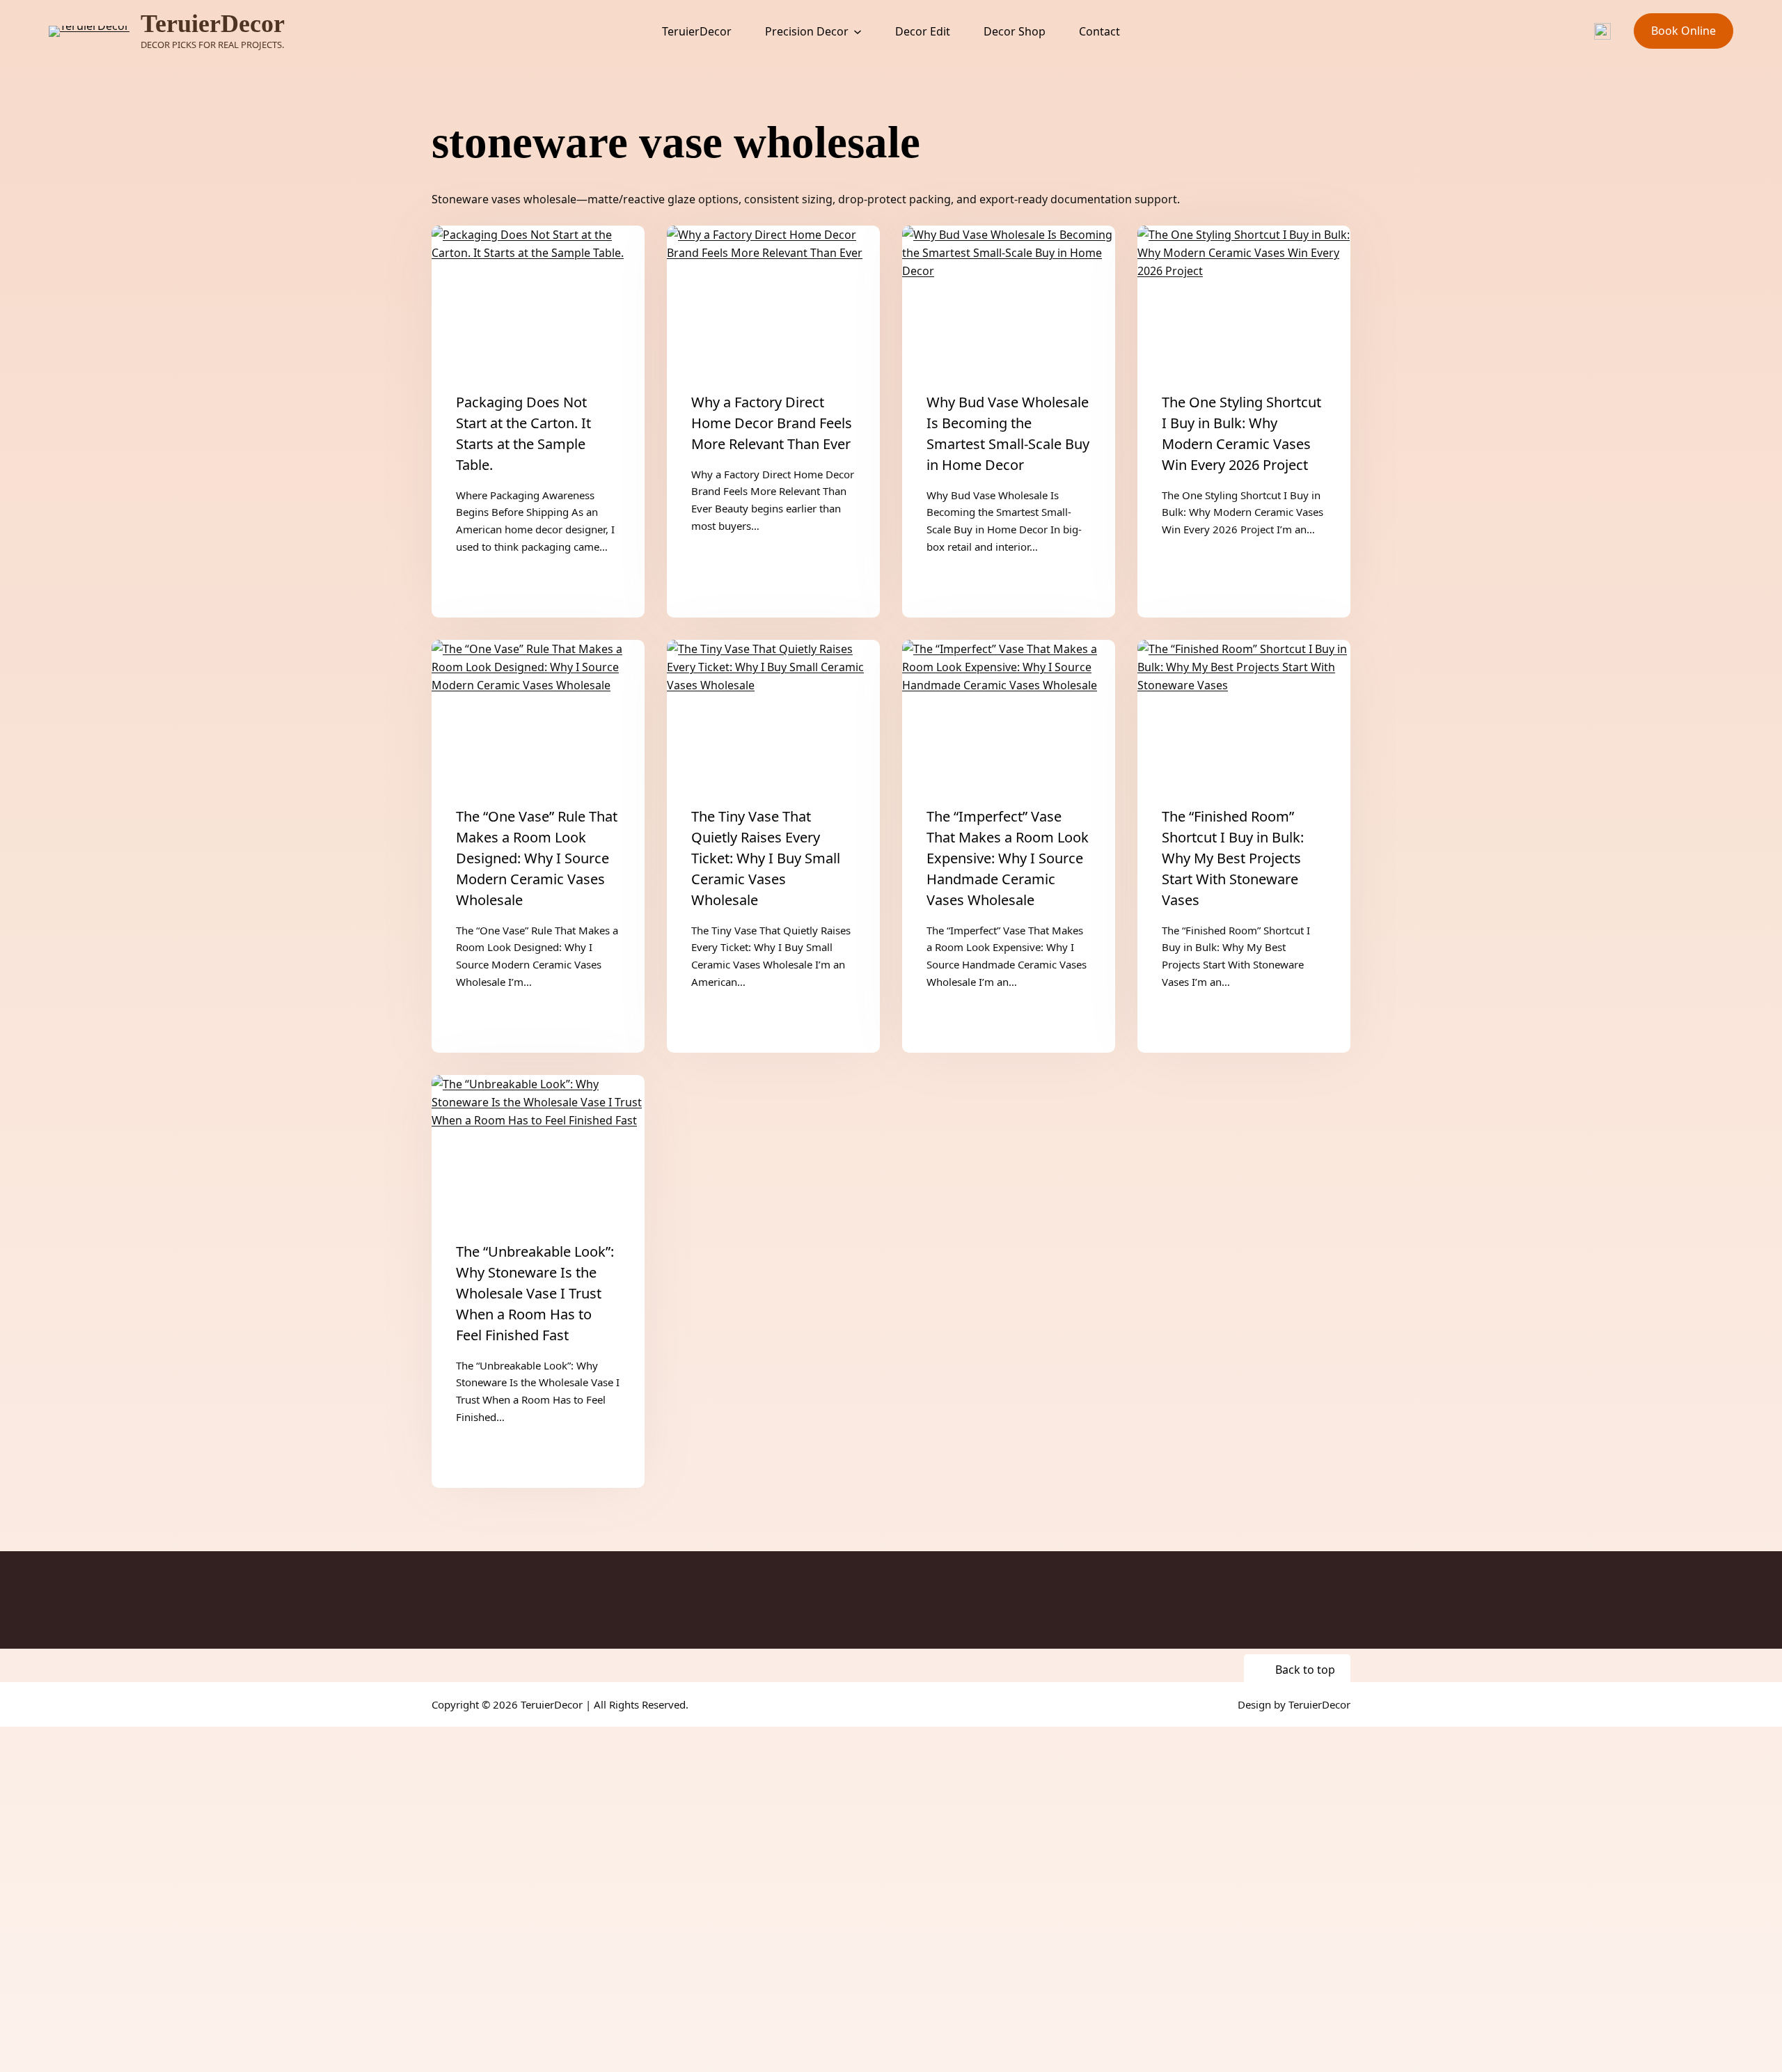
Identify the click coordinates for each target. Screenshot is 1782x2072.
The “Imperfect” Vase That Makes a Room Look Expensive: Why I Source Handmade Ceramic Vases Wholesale (1008, 858)
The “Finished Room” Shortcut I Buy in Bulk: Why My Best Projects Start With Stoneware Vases (1233, 858)
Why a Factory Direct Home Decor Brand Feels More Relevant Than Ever (772, 423)
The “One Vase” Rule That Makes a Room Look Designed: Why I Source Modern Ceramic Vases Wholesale (537, 858)
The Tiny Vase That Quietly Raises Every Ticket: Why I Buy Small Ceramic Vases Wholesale (766, 858)
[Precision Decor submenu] (858, 31)
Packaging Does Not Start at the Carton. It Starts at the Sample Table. (523, 433)
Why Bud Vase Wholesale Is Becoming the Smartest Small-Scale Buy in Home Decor (1008, 433)
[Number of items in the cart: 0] (1568, 31)
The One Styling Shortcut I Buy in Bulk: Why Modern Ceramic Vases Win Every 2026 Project (1241, 433)
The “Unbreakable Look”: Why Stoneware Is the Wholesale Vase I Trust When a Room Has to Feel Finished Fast (535, 1293)
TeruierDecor (213, 24)
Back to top (1305, 1670)
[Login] (1533, 31)
